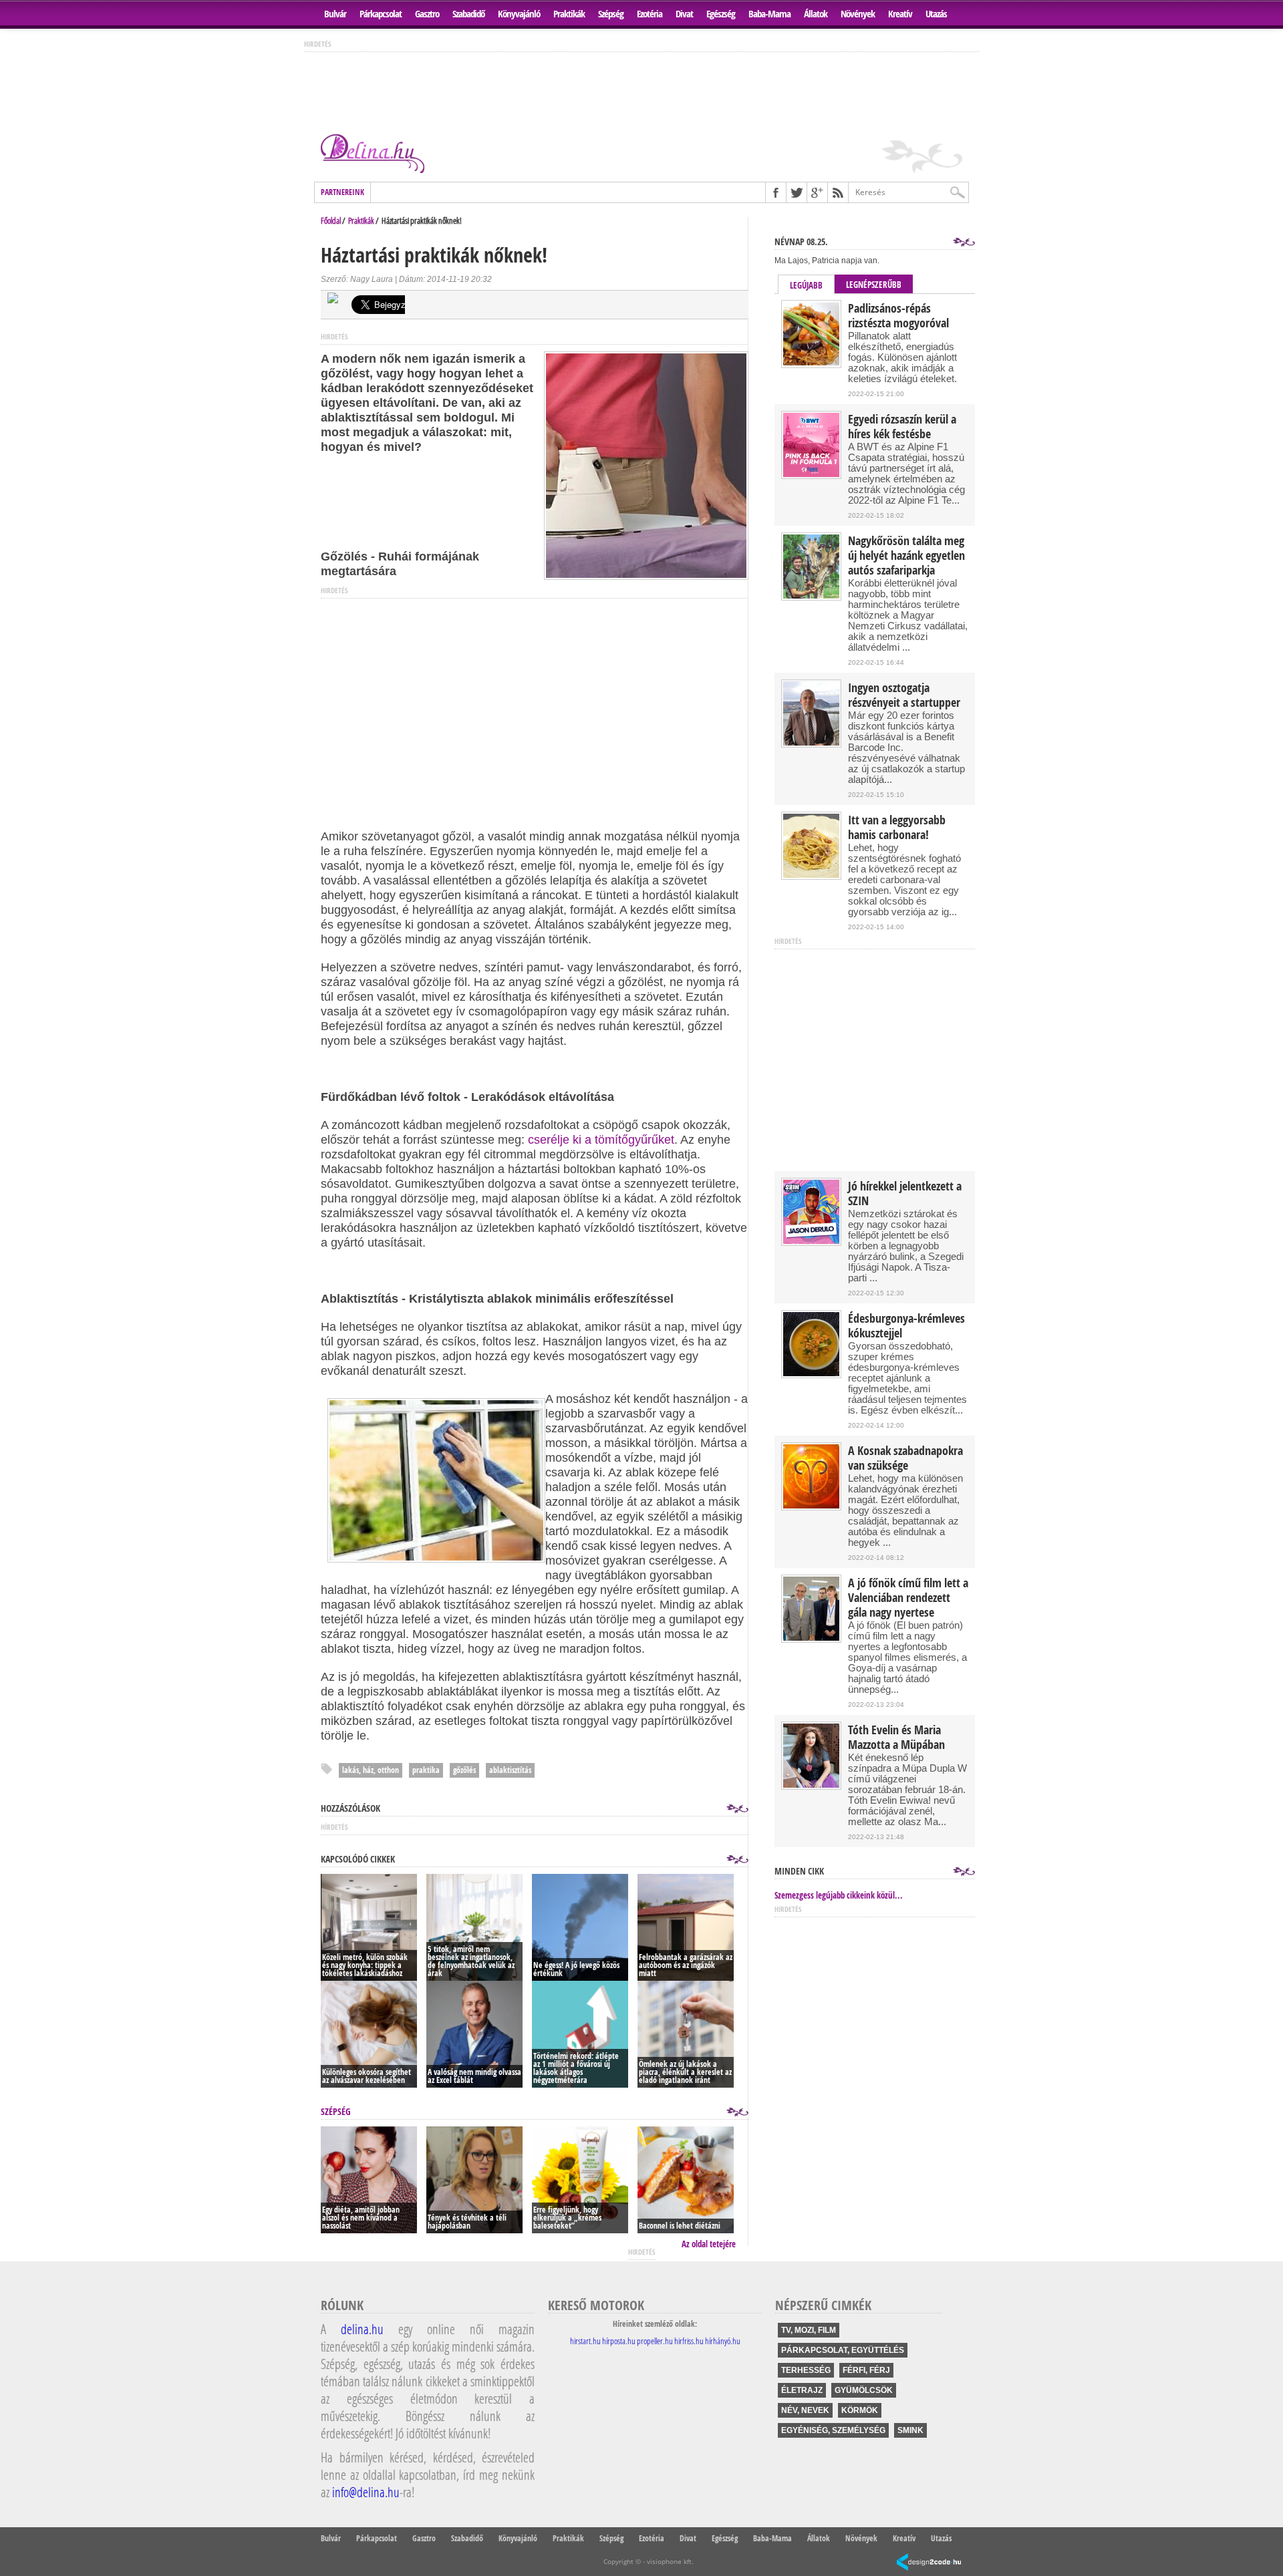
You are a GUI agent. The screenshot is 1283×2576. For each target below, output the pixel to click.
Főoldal (331, 220)
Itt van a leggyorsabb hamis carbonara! (897, 828)
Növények (858, 14)
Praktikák (569, 14)
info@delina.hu (366, 2492)
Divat (684, 14)
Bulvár (335, 14)
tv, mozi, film (809, 2330)
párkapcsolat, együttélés (843, 2350)
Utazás (936, 14)
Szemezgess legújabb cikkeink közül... (839, 1895)
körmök (860, 2410)
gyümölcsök (864, 2390)
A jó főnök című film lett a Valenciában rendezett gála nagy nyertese (908, 1598)
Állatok (816, 14)
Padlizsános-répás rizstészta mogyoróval (898, 316)
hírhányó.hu (723, 2341)
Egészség (721, 14)
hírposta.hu (619, 2341)
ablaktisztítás (510, 1770)
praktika (426, 1770)
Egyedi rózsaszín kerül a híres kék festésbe (902, 427)
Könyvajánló (519, 14)
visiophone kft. (670, 2561)
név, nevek (805, 2410)
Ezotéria (650, 14)
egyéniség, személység (833, 2430)
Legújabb (806, 285)
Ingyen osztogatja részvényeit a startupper (904, 695)
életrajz (802, 2390)
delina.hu (362, 2329)
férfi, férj (866, 2370)
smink (910, 2430)
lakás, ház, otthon (371, 1770)
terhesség (806, 2370)
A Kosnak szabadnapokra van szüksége (905, 1458)
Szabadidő (468, 14)
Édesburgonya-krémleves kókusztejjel (906, 1326)
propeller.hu (655, 2341)
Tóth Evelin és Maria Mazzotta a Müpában (896, 1738)
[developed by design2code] (929, 2563)
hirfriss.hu (689, 2341)
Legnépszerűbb (874, 285)
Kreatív (900, 14)
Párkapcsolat (381, 14)
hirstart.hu (585, 2341)
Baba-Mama (769, 14)
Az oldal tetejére (709, 2244)
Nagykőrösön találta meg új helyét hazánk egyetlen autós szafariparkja (906, 556)
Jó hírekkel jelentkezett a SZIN (905, 1194)
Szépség (611, 14)
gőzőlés (464, 1770)
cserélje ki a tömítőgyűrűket (601, 1140)
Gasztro (427, 14)
